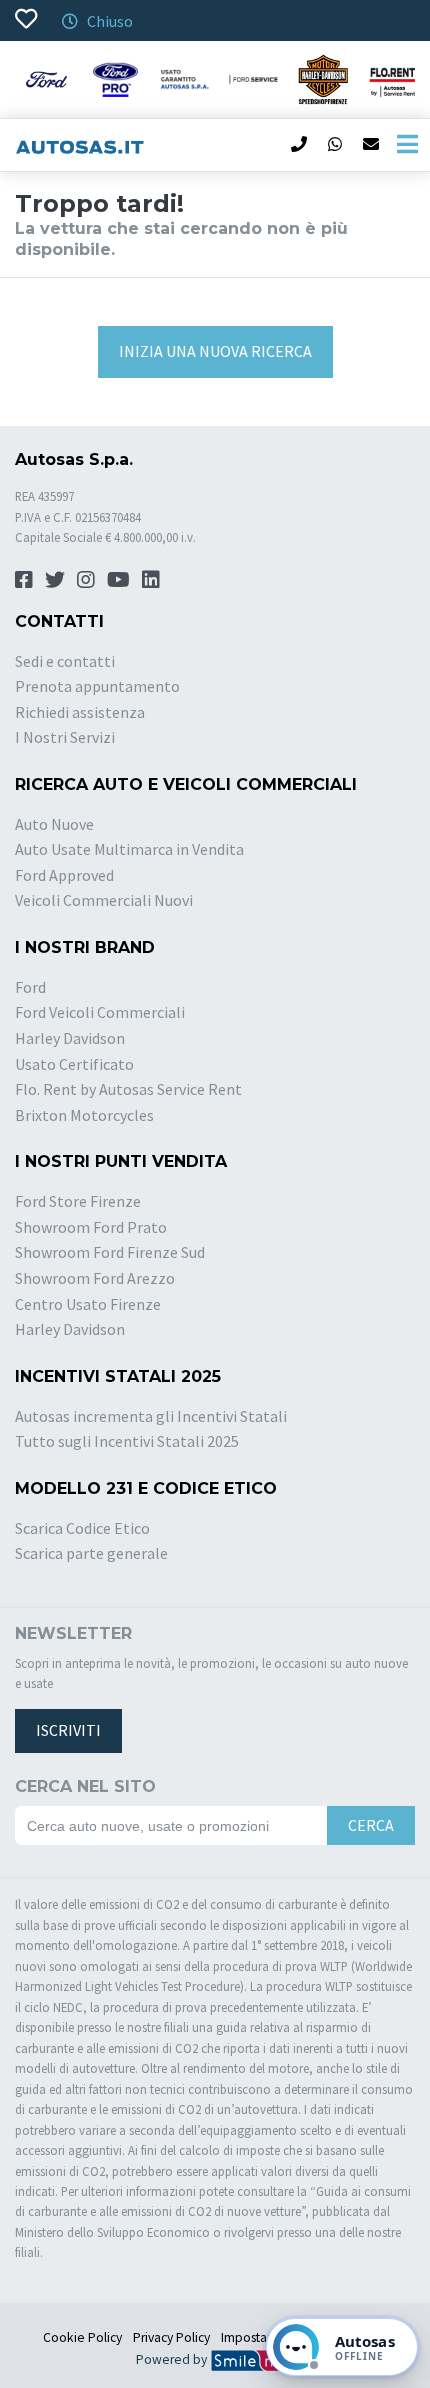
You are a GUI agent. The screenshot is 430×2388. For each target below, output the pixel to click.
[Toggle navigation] (407, 145)
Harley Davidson (70, 1038)
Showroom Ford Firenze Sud (110, 1252)
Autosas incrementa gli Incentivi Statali (151, 1416)
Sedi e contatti (65, 661)
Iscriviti (68, 1730)
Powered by (173, 2359)
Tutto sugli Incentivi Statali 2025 (127, 1441)
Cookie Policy (82, 2337)
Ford (30, 987)
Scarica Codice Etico (82, 1528)
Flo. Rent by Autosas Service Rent (128, 1089)
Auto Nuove (54, 824)
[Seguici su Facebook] (24, 579)
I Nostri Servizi (65, 737)
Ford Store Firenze (78, 1201)
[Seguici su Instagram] (86, 579)
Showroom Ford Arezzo (95, 1278)
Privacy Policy (171, 2337)
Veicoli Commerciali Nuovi (104, 900)
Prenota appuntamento (97, 686)
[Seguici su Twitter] (55, 579)
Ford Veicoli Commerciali (100, 1012)
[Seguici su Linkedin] (151, 579)
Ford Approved (64, 875)
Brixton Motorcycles (84, 1115)
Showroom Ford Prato (91, 1227)
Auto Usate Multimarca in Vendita (129, 849)
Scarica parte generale (91, 1553)
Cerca (371, 1825)
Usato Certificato (74, 1064)
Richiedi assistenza (80, 712)
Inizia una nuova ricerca (215, 351)
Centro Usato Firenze (88, 1304)
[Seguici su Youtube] (118, 579)
